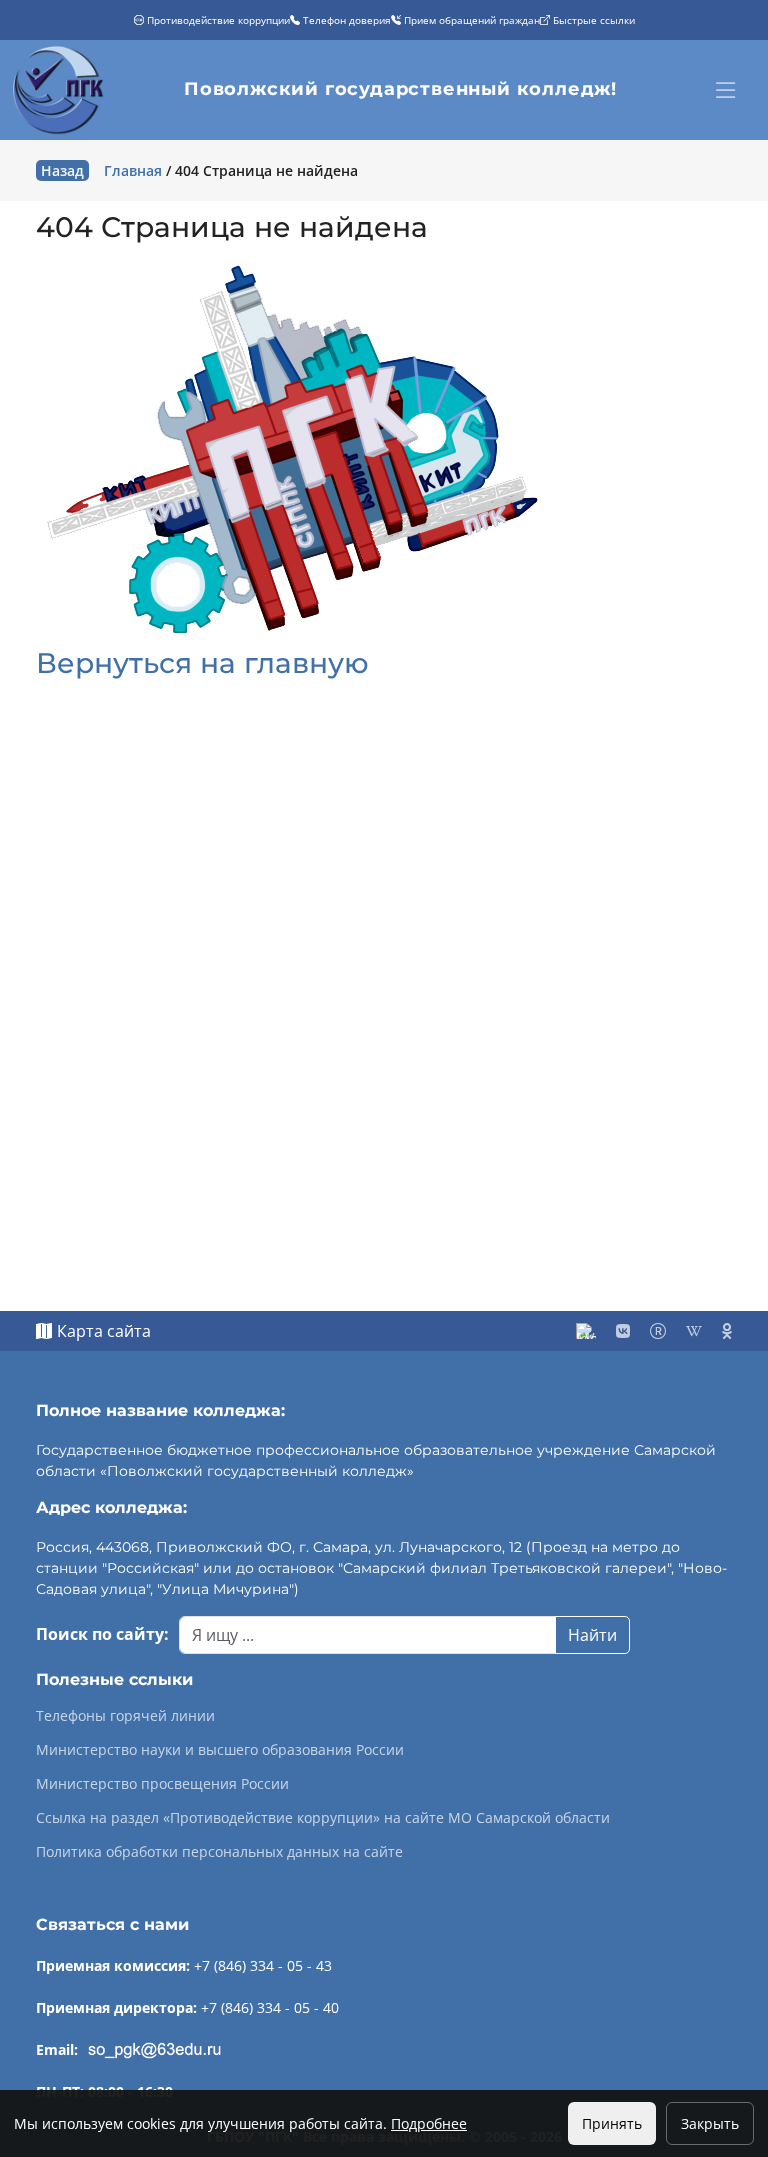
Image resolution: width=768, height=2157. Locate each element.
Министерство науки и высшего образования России (220, 1750)
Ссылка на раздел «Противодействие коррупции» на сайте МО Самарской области (323, 1818)
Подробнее (429, 2123)
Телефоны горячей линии (125, 1716)
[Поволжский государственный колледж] (61, 90)
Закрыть (710, 2123)
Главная (133, 170)
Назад (62, 170)
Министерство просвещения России (162, 1784)
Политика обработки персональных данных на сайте (219, 1852)
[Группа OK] (727, 1331)
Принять (612, 2123)
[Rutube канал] (658, 1331)
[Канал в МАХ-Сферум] (586, 1331)
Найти (592, 1635)
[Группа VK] (623, 1331)
